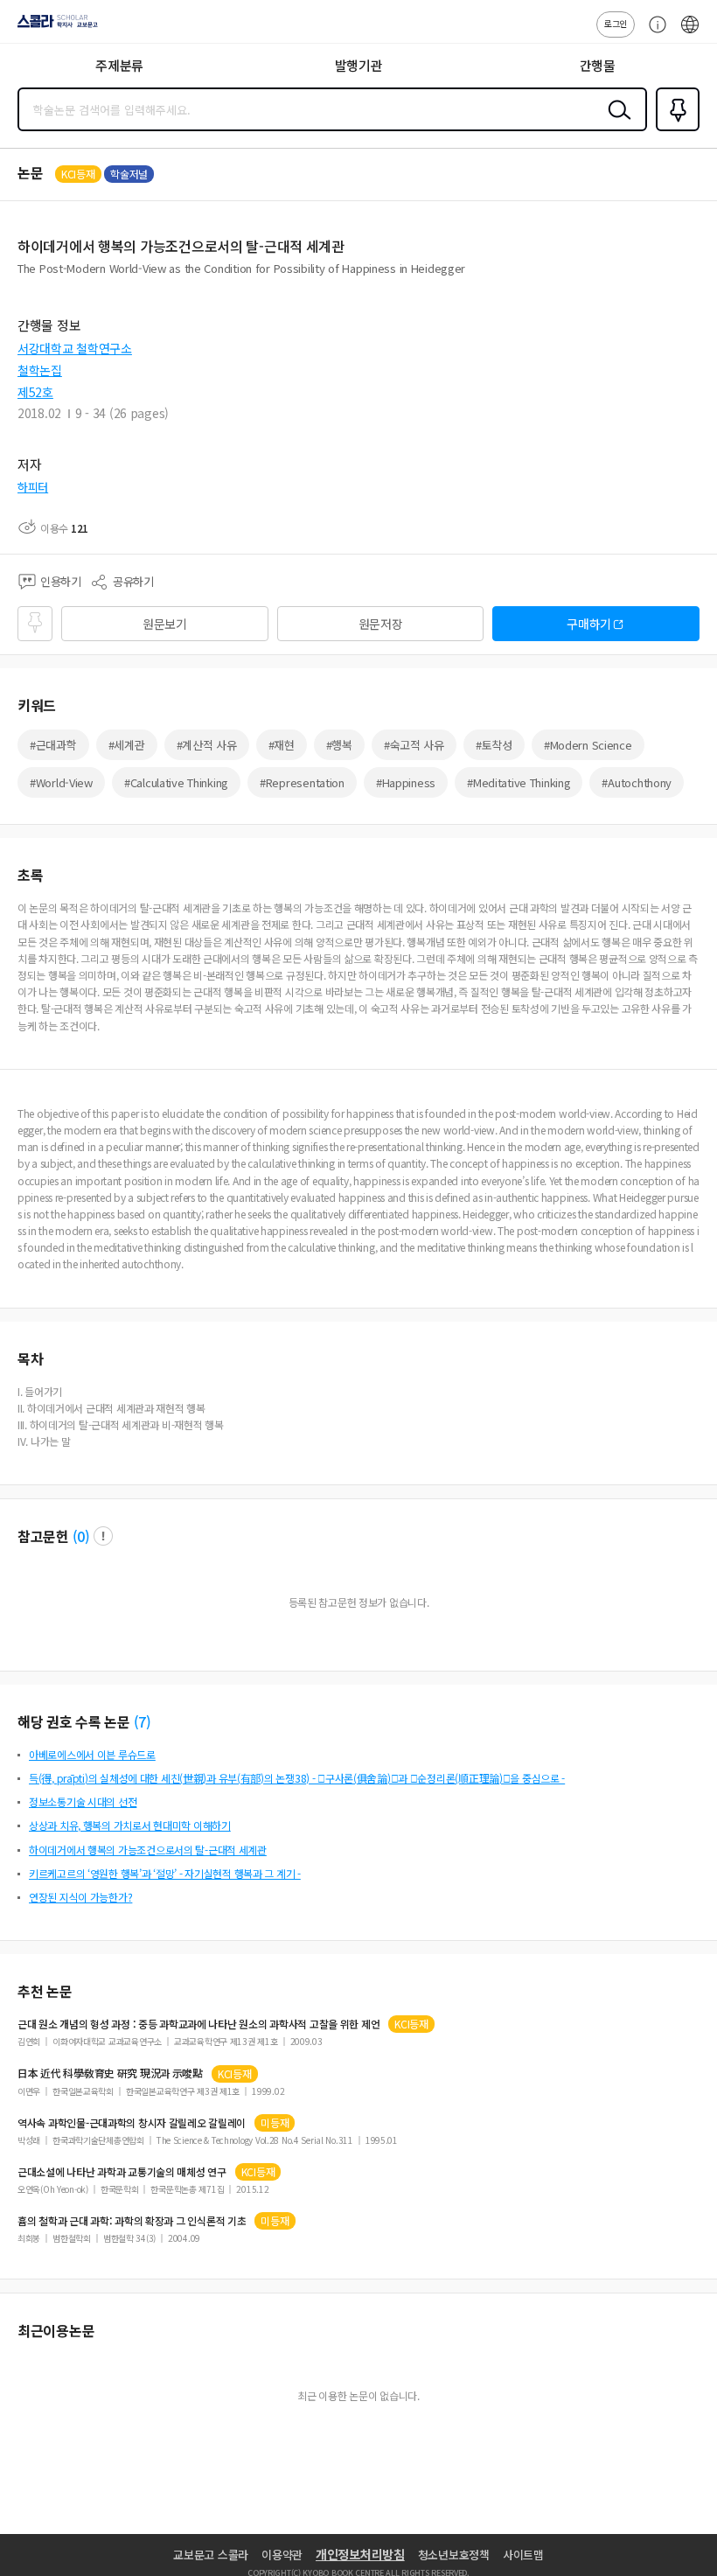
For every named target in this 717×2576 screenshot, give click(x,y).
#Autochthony (637, 782)
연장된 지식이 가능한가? (80, 1897)
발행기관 (359, 65)
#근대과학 (53, 745)
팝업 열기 (103, 1536)
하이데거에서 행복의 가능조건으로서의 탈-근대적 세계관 (148, 1850)
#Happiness (406, 782)
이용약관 (282, 2555)
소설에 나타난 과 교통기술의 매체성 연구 (122, 2172)
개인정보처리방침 (360, 2554)
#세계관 (127, 745)
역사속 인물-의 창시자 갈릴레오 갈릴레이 (132, 2123)
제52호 (35, 392)
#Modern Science (588, 745)
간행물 (598, 65)
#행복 (339, 745)
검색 (616, 123)
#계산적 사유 (207, 745)
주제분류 (119, 65)
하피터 (33, 487)
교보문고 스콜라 (211, 2555)
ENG (690, 33)
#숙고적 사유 (414, 745)
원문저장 (381, 624)
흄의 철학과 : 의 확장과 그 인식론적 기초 (132, 2221)
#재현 (282, 745)
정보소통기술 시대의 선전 (83, 1801)
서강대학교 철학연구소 (75, 348)
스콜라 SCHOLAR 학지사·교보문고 (54, 27)
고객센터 (653, 33)
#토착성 (494, 745)
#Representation (302, 782)
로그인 (616, 23)
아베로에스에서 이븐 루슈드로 (92, 1754)
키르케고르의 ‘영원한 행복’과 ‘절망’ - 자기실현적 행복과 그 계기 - (165, 1873)
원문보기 (165, 624)
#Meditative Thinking (519, 782)
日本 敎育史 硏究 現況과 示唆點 (110, 2073)
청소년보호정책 (454, 2555)
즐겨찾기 (674, 129)
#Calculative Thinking (176, 782)
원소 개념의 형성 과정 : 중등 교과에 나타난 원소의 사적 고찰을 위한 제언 (198, 2024)
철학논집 (40, 370)
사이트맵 (523, 2555)
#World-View (61, 782)
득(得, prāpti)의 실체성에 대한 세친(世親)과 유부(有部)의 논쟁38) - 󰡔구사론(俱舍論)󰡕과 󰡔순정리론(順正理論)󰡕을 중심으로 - (297, 1778)
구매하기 (589, 624)
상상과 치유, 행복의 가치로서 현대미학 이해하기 (130, 1825)
